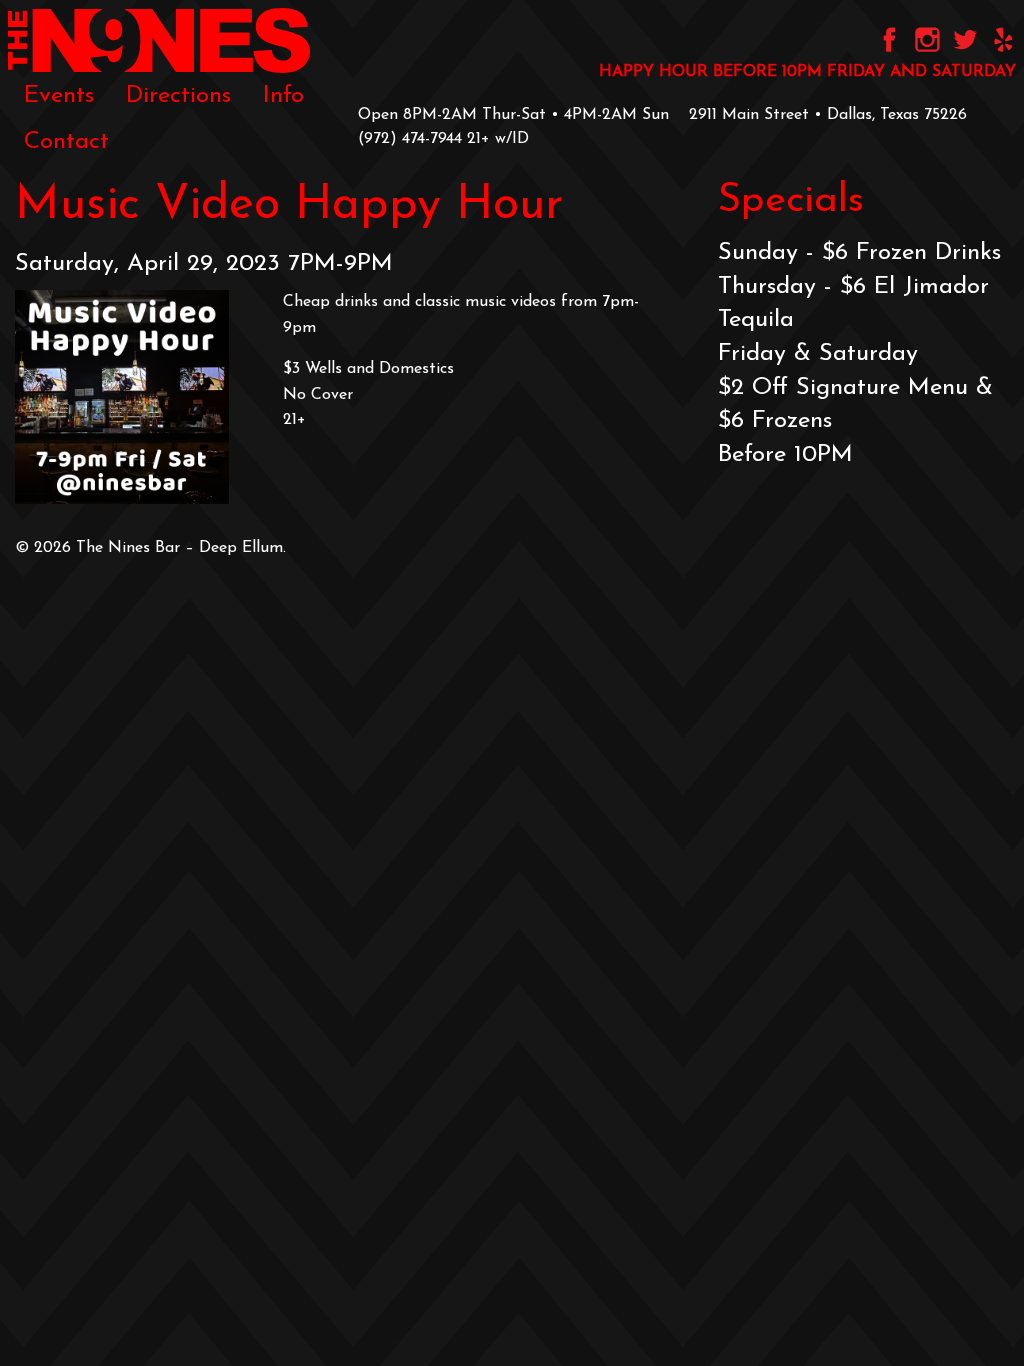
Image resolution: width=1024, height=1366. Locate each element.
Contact (66, 142)
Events (59, 96)
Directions (178, 96)
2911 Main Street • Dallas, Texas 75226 (828, 115)
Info (283, 96)
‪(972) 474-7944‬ (410, 139)
